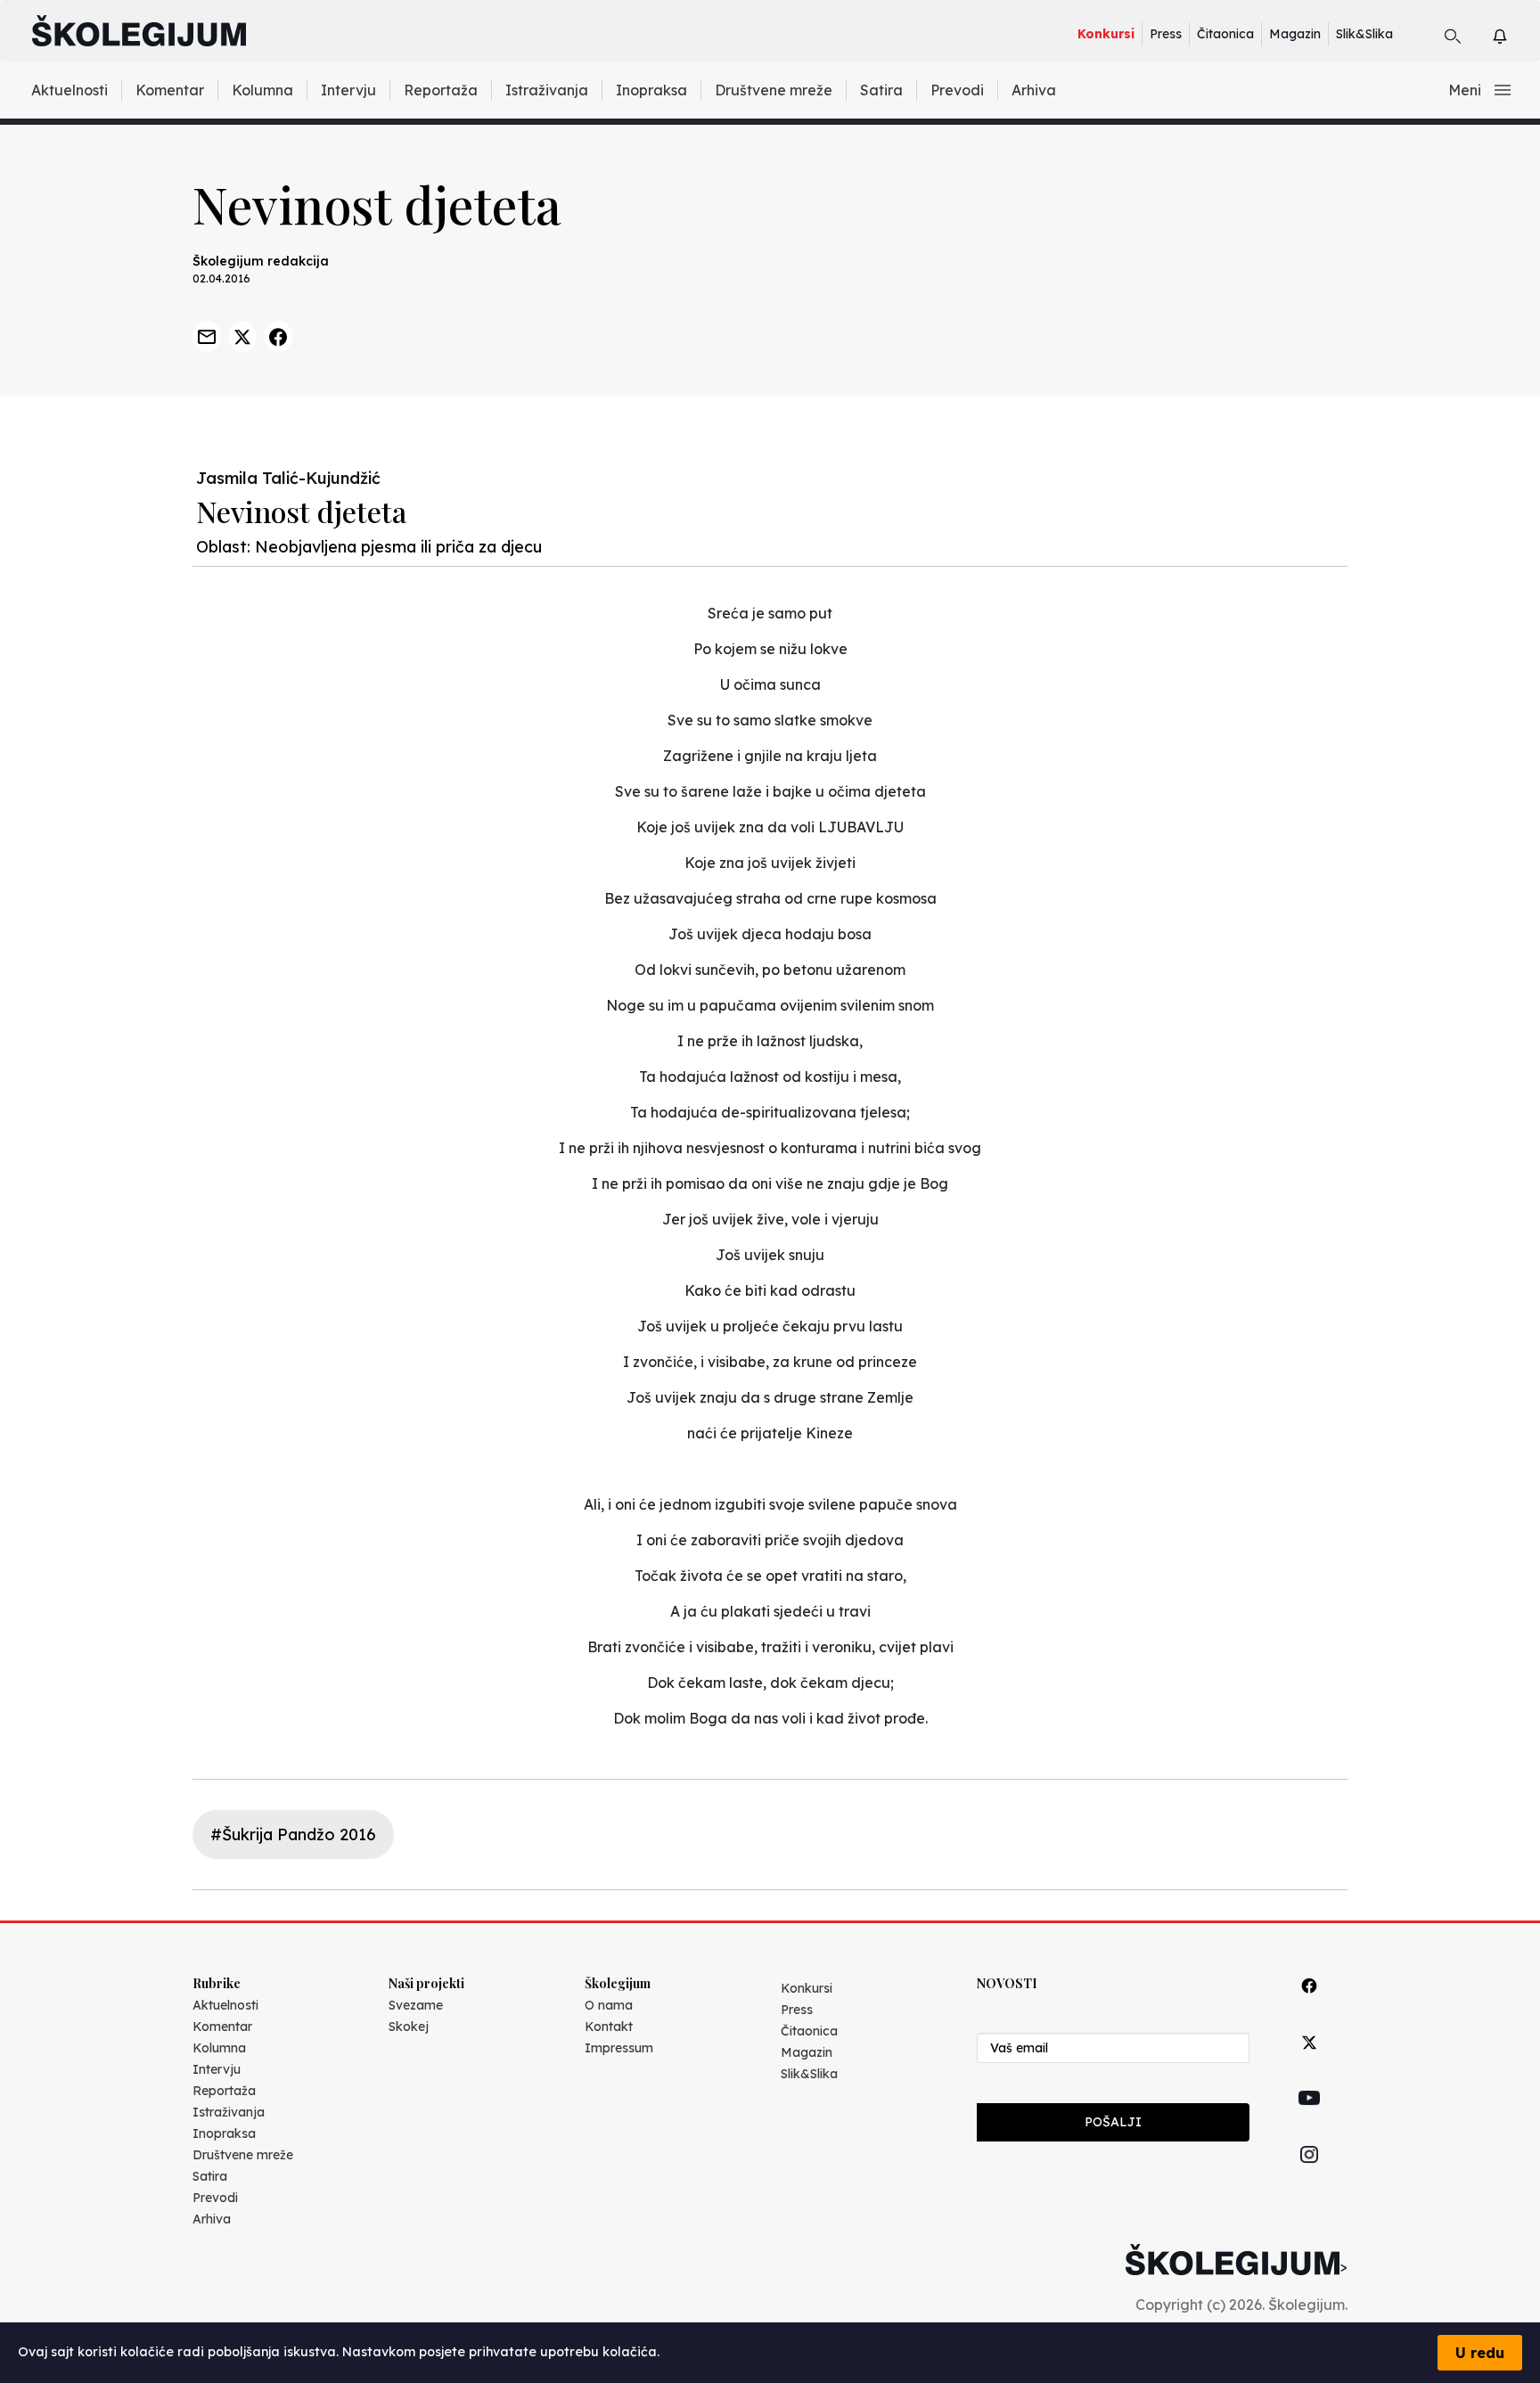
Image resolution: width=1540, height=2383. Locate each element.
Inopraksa (651, 90)
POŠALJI (1113, 2122)
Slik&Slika (1364, 34)
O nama (609, 2005)
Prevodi (957, 90)
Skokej (409, 2027)
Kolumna (262, 90)
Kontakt (609, 2027)
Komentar (170, 90)
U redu (1480, 2353)
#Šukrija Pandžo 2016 (293, 1834)
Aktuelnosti (70, 90)
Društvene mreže (774, 90)
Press (1166, 34)
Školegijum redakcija (261, 261)
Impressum (619, 2048)
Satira (881, 90)
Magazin (1295, 34)
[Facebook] (1309, 2006)
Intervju (348, 90)
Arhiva (1034, 90)
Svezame (416, 2005)
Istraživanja (547, 90)
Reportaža (441, 90)
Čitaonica (1225, 34)
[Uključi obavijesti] (1515, 33)
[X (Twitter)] (1309, 2063)
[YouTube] (1309, 2118)
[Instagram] (1309, 2175)
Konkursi (1106, 34)
